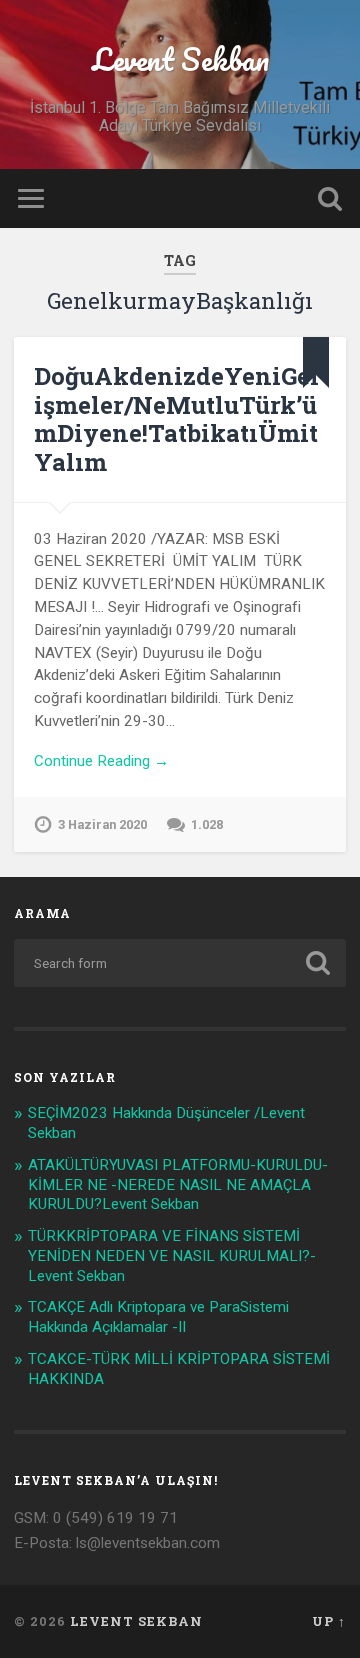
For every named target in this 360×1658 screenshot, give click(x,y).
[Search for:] (179, 963)
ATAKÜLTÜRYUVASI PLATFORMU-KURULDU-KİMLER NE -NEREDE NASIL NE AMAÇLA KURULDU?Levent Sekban (178, 1185)
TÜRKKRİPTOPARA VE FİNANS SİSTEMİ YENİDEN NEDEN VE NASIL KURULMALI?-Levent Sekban (172, 1256)
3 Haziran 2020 (102, 824)
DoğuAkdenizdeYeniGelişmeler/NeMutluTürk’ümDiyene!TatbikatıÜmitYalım (176, 419)
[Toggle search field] (330, 198)
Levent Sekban (180, 59)
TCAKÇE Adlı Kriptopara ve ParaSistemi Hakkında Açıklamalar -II (158, 1317)
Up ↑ (329, 1621)
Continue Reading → (101, 761)
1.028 (207, 824)
